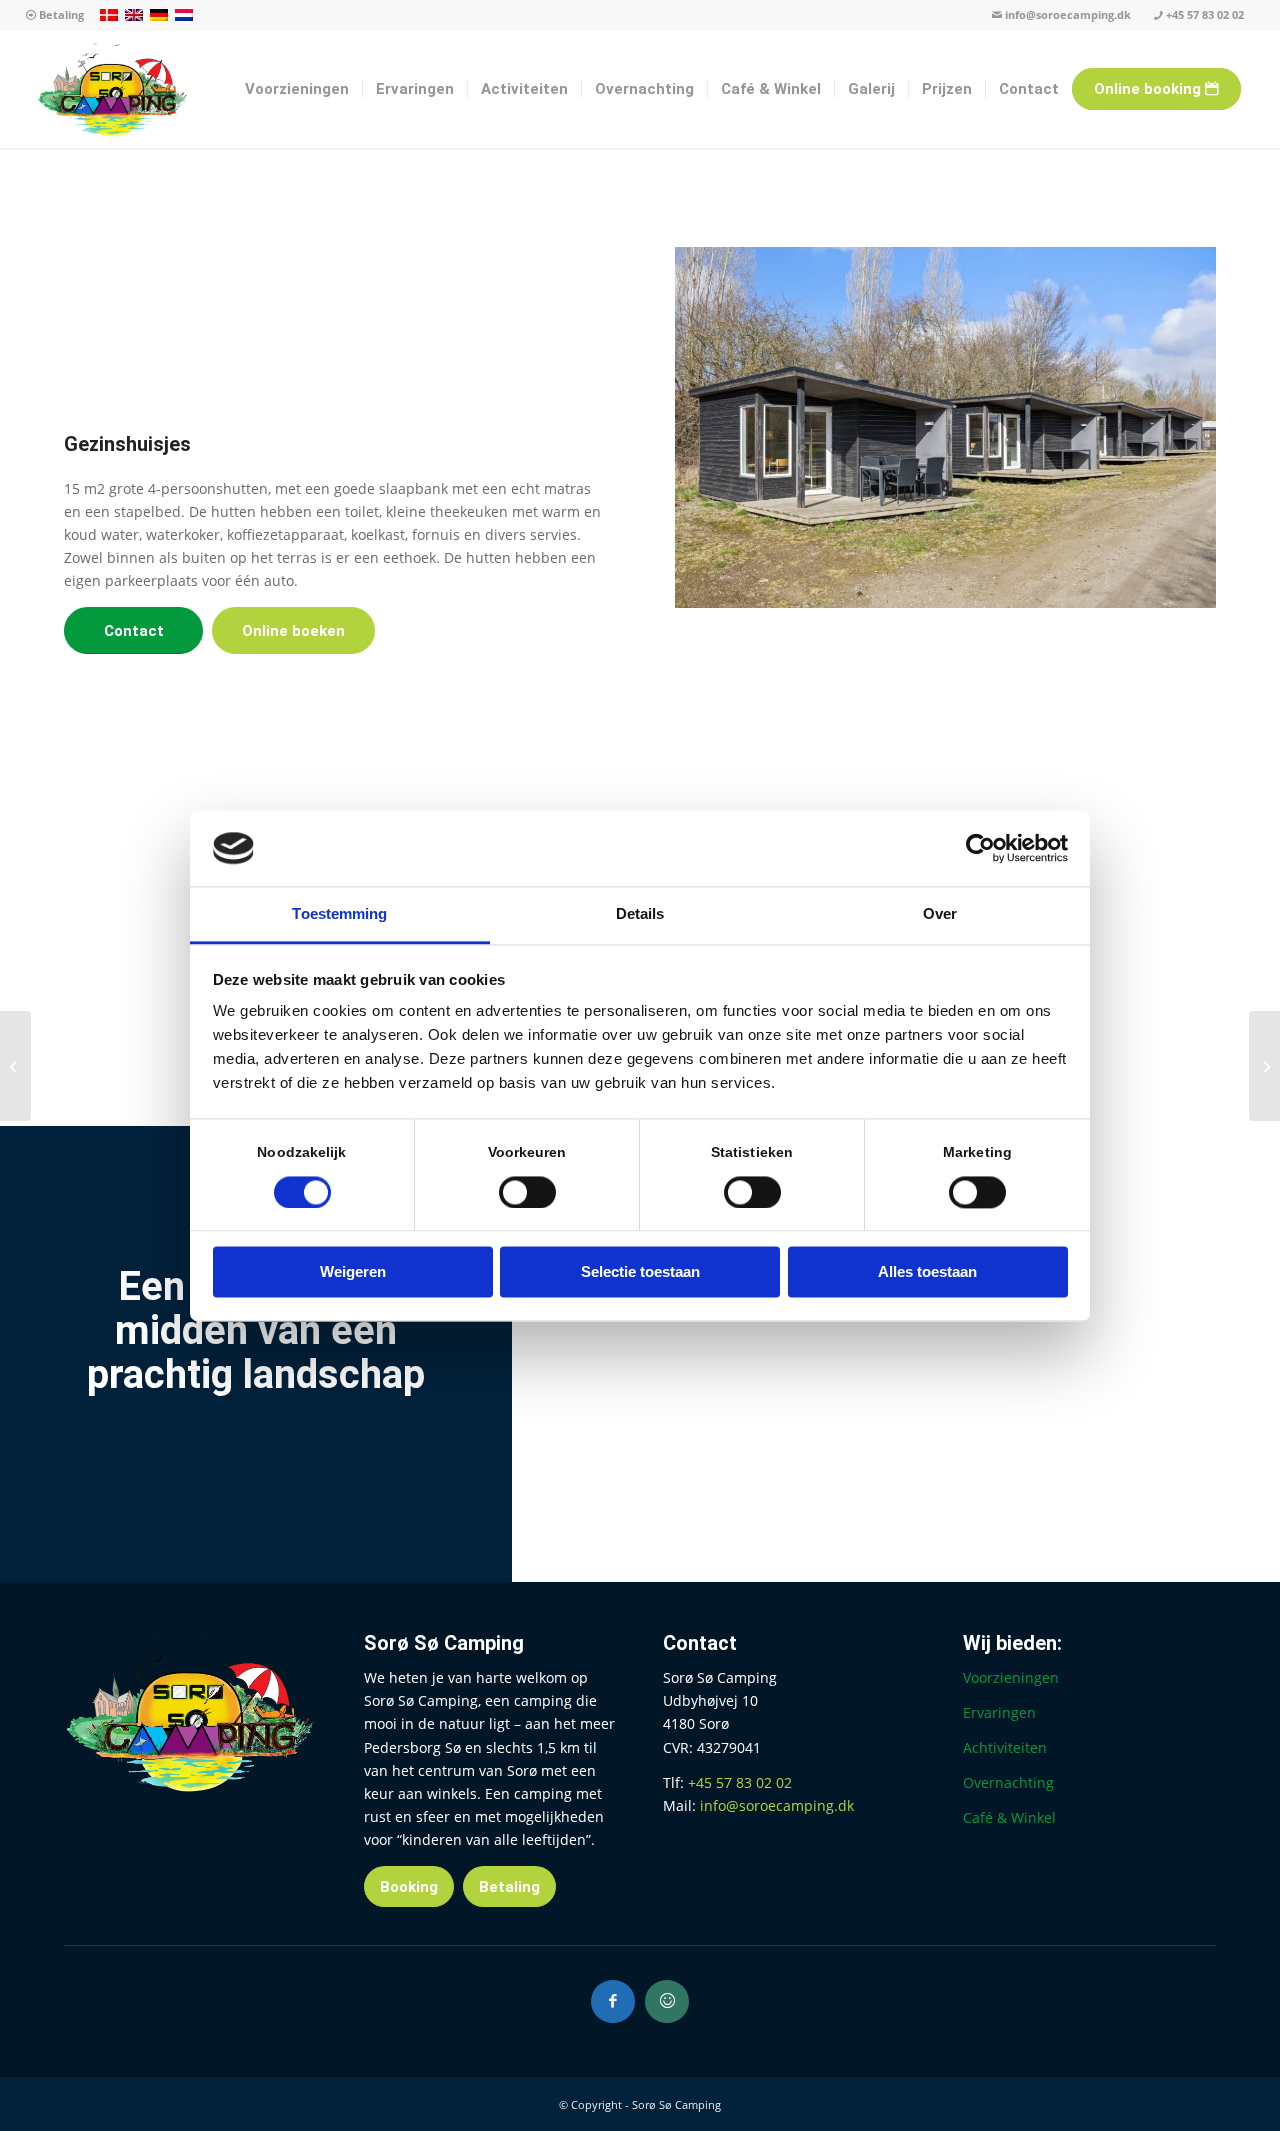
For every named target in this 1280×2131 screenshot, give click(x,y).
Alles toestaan (927, 1272)
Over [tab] (940, 914)
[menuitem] (55, 15)
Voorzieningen (1011, 1677)
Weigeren (353, 1272)
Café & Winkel (1009, 1817)
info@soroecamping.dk (1068, 14)
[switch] (527, 1192)
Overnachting (1008, 1782)
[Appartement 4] (15, 1066)
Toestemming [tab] (339, 914)
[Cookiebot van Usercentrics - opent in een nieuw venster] (980, 848)
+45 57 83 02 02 (1205, 14)
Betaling (60, 14)
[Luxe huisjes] (1264, 1066)
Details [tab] (640, 914)
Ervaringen (999, 1712)
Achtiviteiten (1005, 1747)
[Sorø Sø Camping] (112, 89)
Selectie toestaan (640, 1272)
